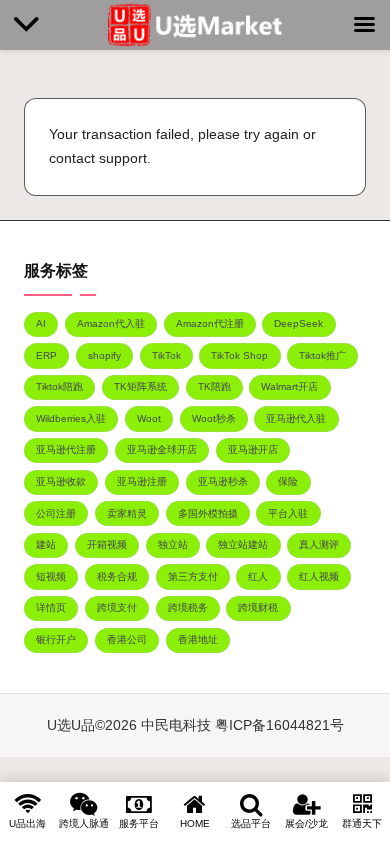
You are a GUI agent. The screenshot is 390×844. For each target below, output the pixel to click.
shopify (104, 355)
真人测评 (319, 544)
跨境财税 (258, 607)
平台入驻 (288, 513)
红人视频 (319, 576)
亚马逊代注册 (66, 449)
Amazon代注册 (210, 323)
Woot (149, 418)
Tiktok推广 (322, 355)
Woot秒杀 (214, 418)
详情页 (51, 607)
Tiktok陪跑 (59, 386)
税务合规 (117, 576)
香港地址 (198, 639)
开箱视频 (107, 544)
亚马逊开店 (253, 449)
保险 (288, 481)
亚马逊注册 (142, 481)
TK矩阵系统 (140, 386)
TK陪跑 (214, 386)
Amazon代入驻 (111, 323)
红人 (258, 576)
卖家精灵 (127, 513)
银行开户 (56, 639)
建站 (46, 544)
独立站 (173, 544)
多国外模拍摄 (208, 513)
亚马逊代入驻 (296, 418)
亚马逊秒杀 (223, 481)
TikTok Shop (239, 355)
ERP (46, 355)
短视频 (51, 576)
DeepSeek (298, 323)
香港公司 (127, 639)
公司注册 (56, 513)
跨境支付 (117, 607)
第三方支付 (193, 576)
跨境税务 (188, 607)
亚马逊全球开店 (162, 449)
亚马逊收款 (61, 481)
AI (41, 323)
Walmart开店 (289, 386)
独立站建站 (243, 544)
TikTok (166, 355)
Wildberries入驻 (71, 418)
